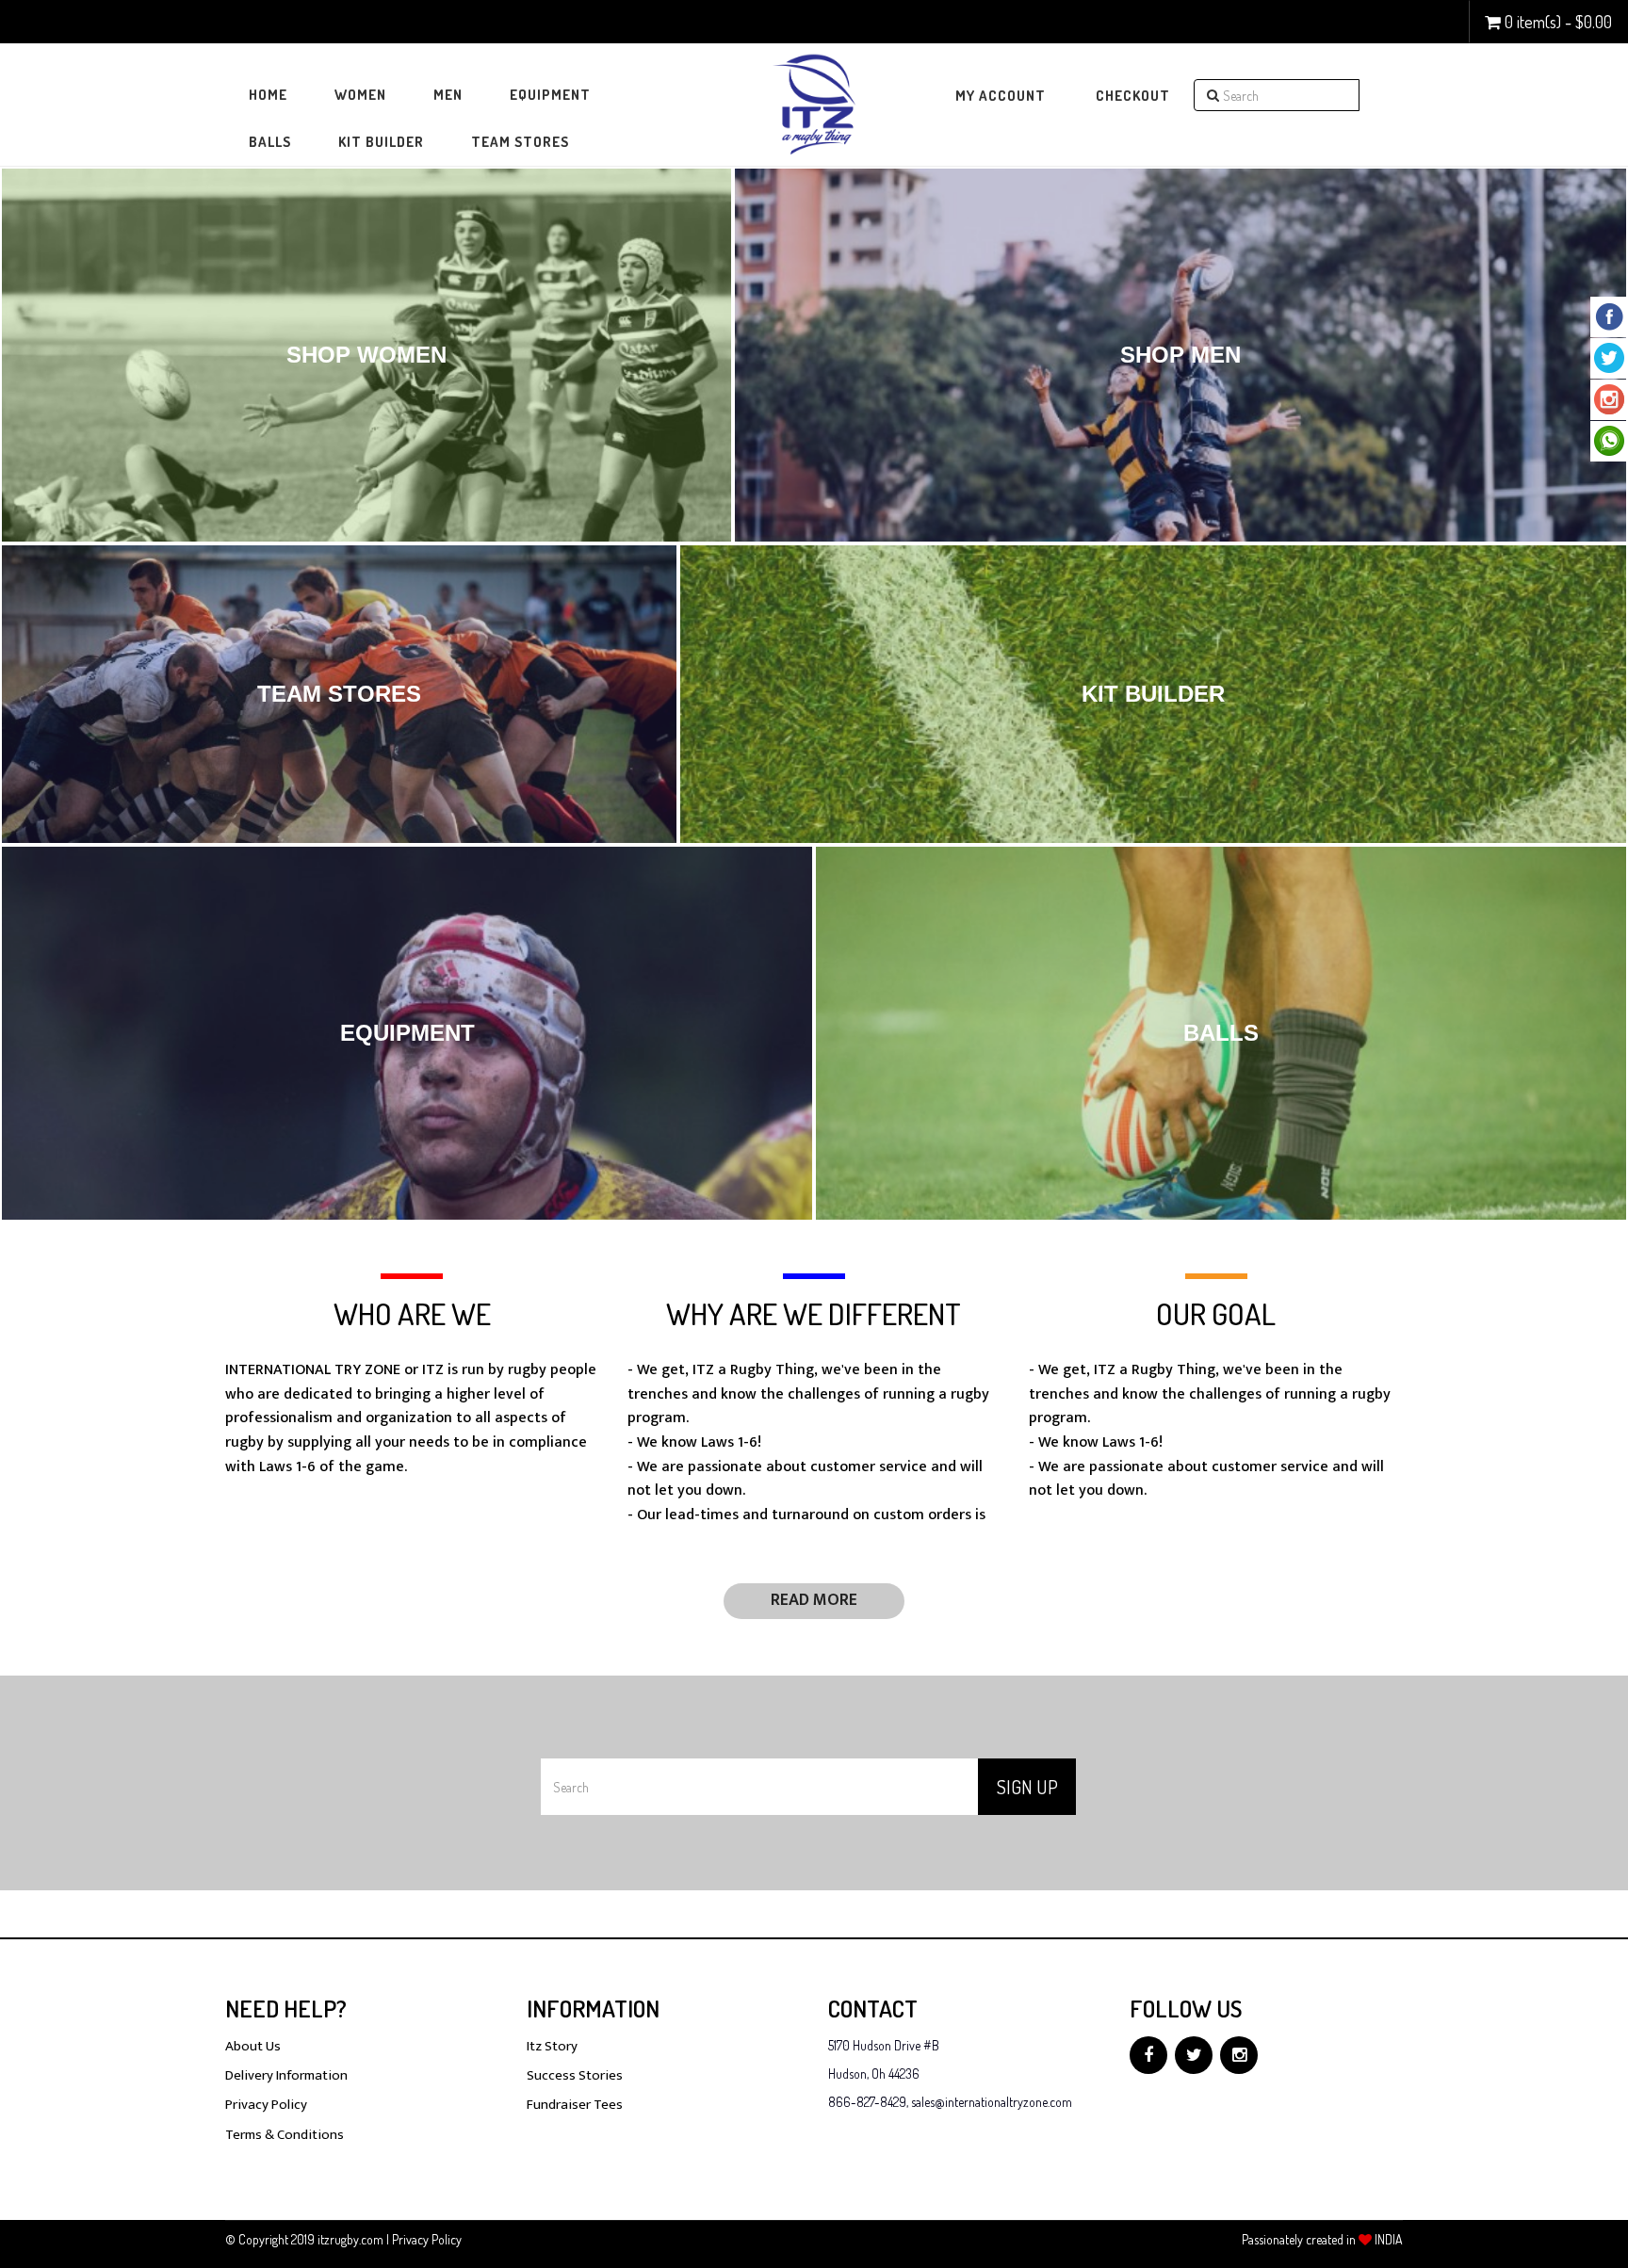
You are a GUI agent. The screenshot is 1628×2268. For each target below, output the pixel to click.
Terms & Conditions (285, 2135)
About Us (253, 2046)
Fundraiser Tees (575, 2105)
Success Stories (575, 2075)
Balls (270, 142)
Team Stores (520, 142)
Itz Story (552, 2046)
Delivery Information (286, 2075)
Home (268, 95)
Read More (814, 1600)
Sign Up (1027, 1787)
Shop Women (366, 355)
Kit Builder (381, 142)
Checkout (1133, 96)
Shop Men (1180, 355)
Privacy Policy (266, 2105)
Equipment (550, 95)
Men (448, 95)
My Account (1001, 96)
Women (360, 95)
